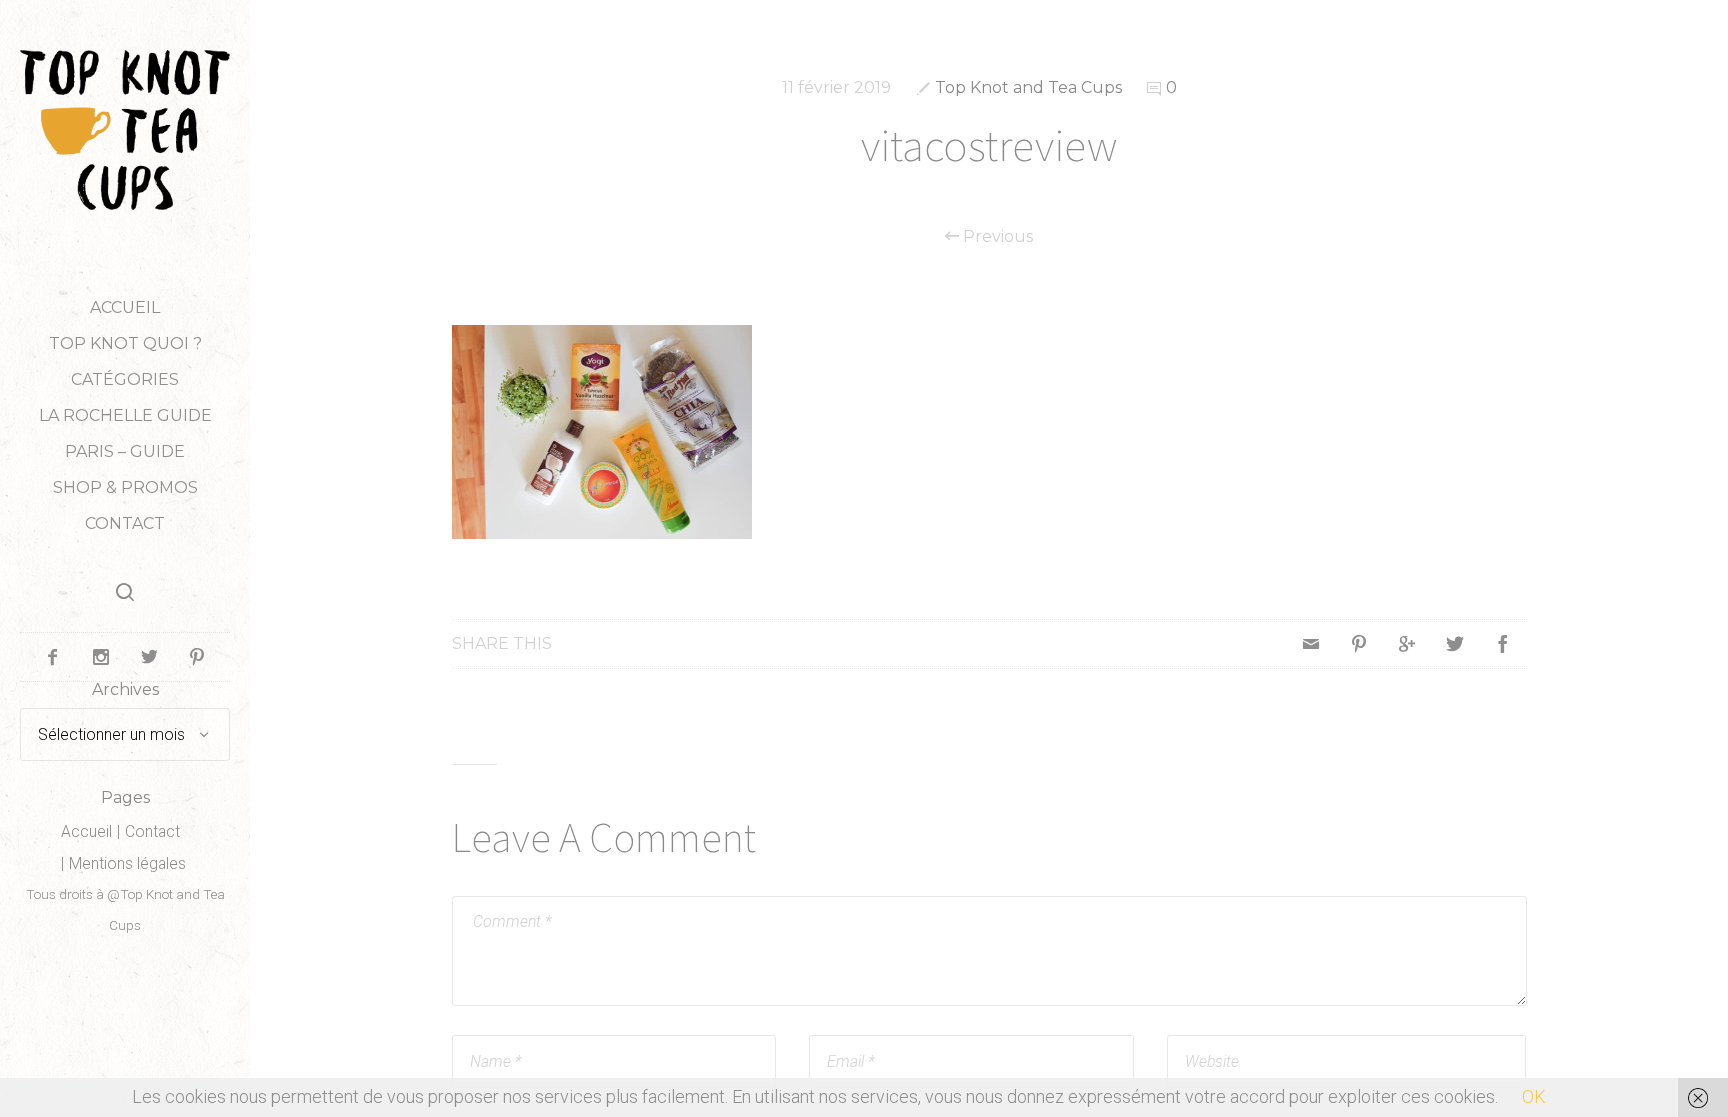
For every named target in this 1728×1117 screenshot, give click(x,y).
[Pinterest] (1359, 644)
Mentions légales (127, 863)
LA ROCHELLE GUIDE (125, 415)
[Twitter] (1455, 644)
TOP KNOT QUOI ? (125, 343)
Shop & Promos (125, 487)
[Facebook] (1503, 644)
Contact (125, 523)
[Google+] (1407, 644)
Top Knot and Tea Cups (1028, 87)
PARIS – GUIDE (125, 451)
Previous (996, 237)
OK (1534, 1096)
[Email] (1311, 644)
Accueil (125, 307)
